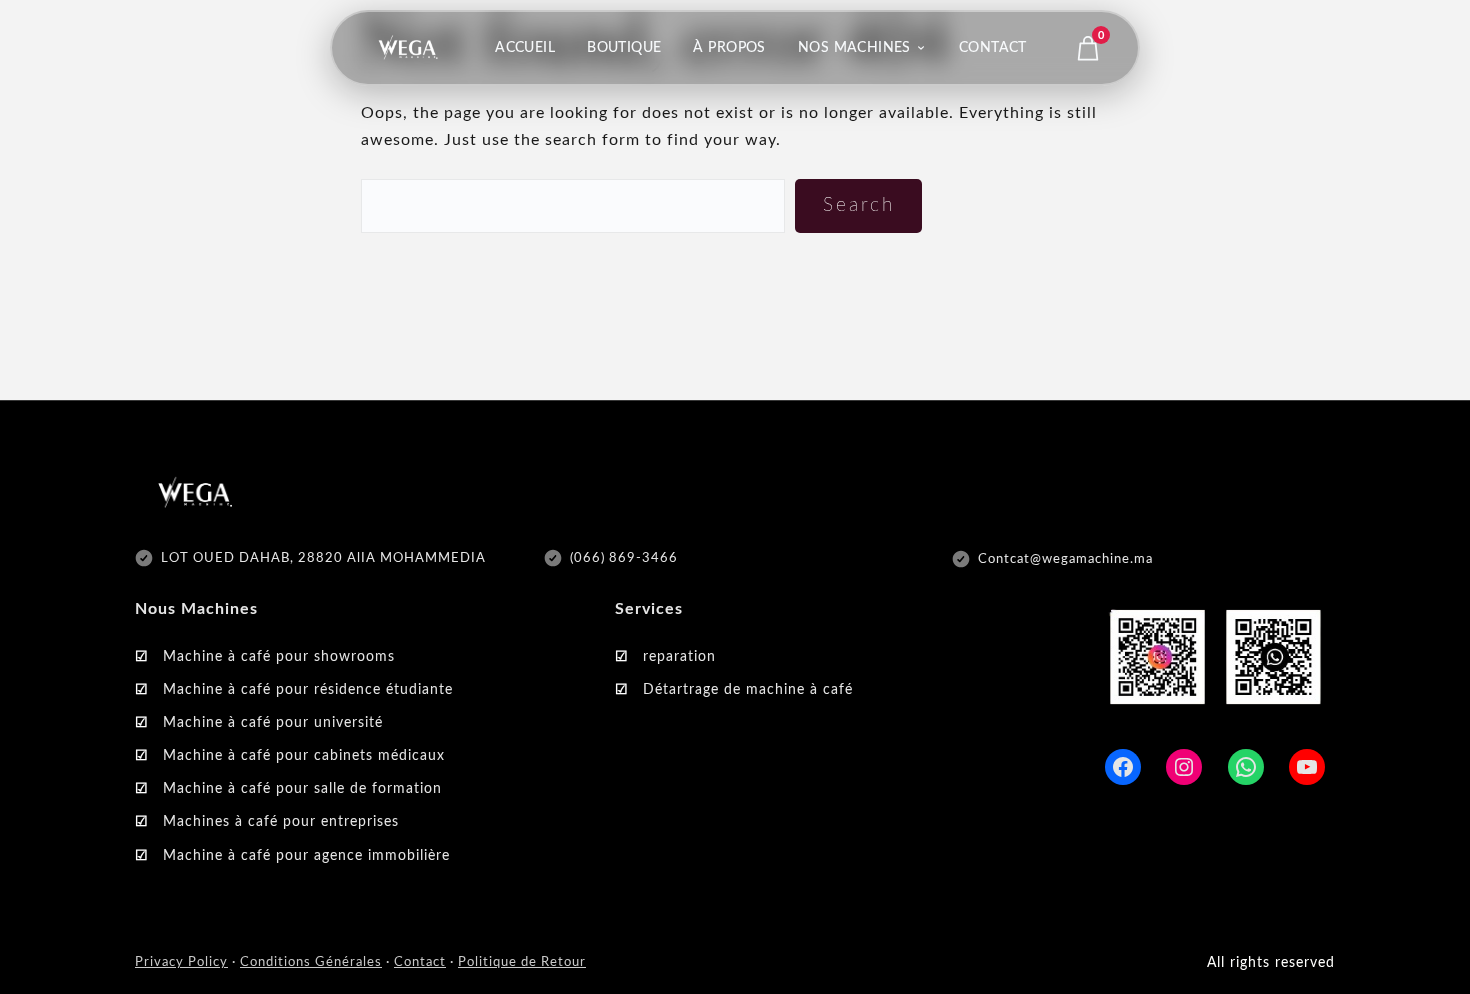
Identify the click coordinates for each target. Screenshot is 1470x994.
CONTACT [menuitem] (993, 48)
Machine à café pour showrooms (279, 657)
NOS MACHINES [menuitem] (854, 48)
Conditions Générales (311, 962)
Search (859, 205)
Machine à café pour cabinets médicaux (304, 756)
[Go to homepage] (408, 48)
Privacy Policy (181, 962)
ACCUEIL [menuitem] (525, 48)
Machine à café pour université (273, 723)
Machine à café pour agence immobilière (306, 856)
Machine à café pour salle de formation (302, 789)
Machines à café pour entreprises (281, 822)
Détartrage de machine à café (748, 690)
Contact (420, 962)
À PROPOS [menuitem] (729, 48)
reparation (679, 657)
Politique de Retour (522, 962)
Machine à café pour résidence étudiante (308, 690)
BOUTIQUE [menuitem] (624, 48)
